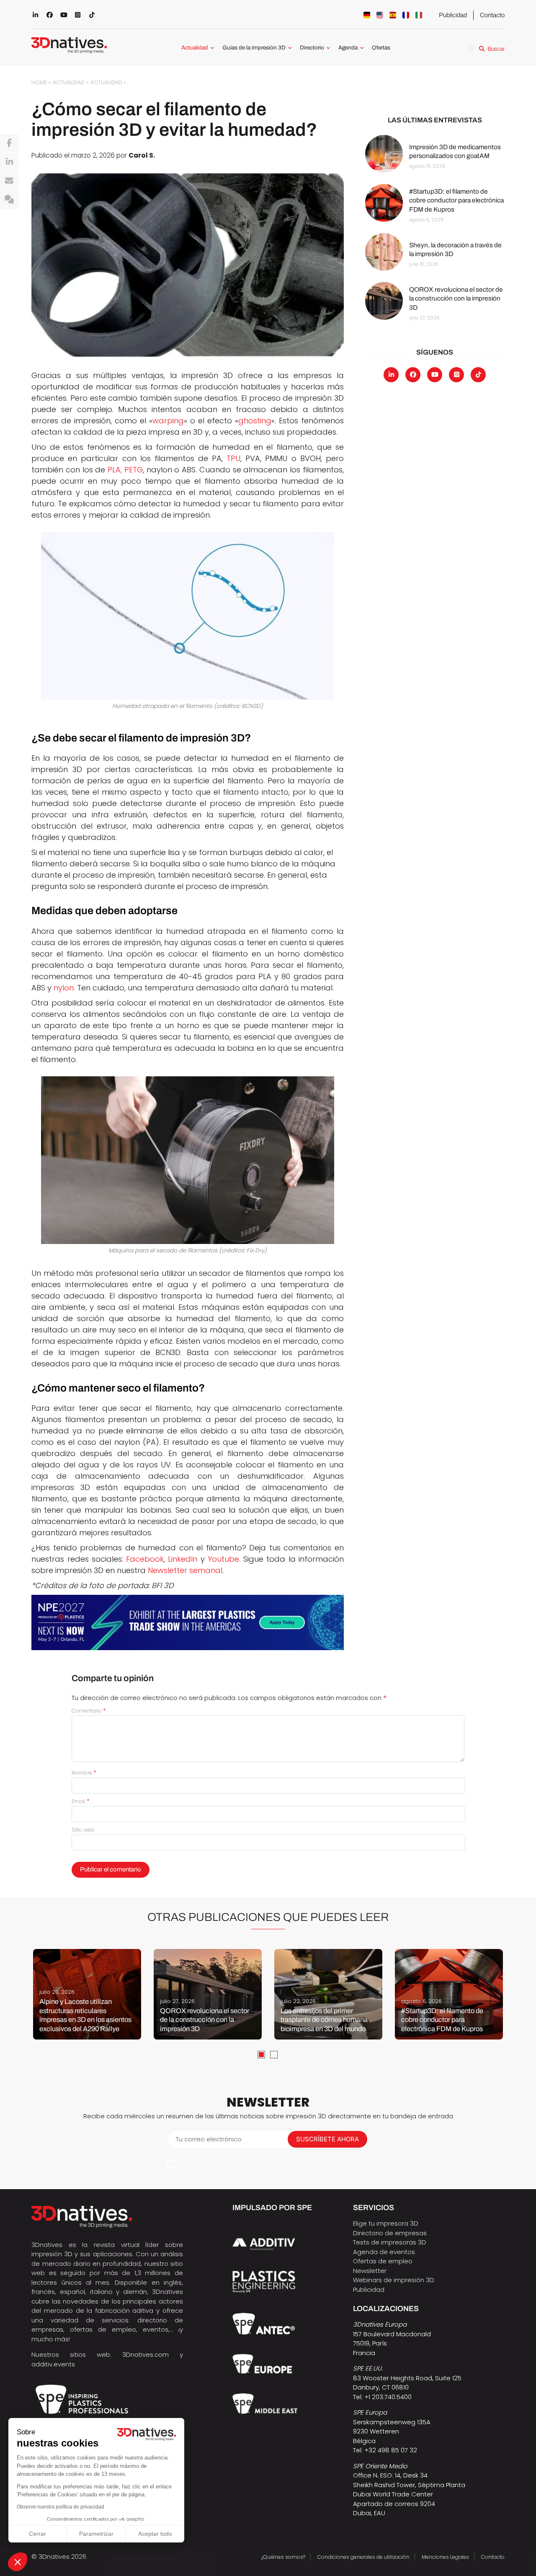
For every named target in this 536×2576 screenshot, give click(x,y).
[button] (18, 2562)
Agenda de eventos (384, 2252)
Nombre (84, 1773)
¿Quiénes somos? (283, 2557)
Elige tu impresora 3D (386, 2223)
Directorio (312, 48)
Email (81, 1801)
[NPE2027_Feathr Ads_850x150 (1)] (188, 1622)
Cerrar (37, 2534)
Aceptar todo (155, 2534)
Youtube (223, 1559)
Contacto (492, 15)
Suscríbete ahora (327, 2139)
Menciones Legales (445, 2557)
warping (168, 421)
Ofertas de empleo (383, 2261)
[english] (380, 15)
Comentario (89, 1711)
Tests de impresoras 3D (390, 2242)
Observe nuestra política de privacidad (61, 2507)
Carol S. (142, 155)
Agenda (348, 48)
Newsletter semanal (185, 1570)
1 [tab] (261, 2055)
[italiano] (419, 15)
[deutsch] (367, 15)
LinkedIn (183, 1559)
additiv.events (53, 2364)
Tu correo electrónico (209, 2139)
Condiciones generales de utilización (363, 2557)
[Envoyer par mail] (9, 181)
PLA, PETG (125, 470)
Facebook (145, 1559)
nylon (64, 988)
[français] (406, 15)
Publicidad (453, 15)
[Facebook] (9, 143)
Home (39, 82)
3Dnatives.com (146, 2354)
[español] (393, 15)
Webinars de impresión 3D (394, 2280)
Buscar (496, 49)
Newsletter (370, 2271)
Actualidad (195, 48)
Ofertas (381, 48)
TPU (233, 458)
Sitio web (83, 1830)
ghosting (255, 421)
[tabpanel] (87, 1994)
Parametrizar (96, 2534)
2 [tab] (274, 2055)
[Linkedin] (9, 162)
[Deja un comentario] (9, 200)
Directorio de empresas (390, 2233)
